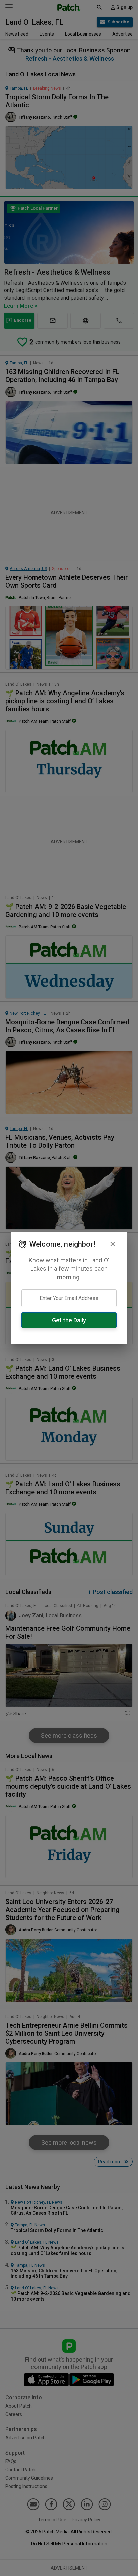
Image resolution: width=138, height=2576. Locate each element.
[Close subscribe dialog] (113, 1244)
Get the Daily (69, 1320)
